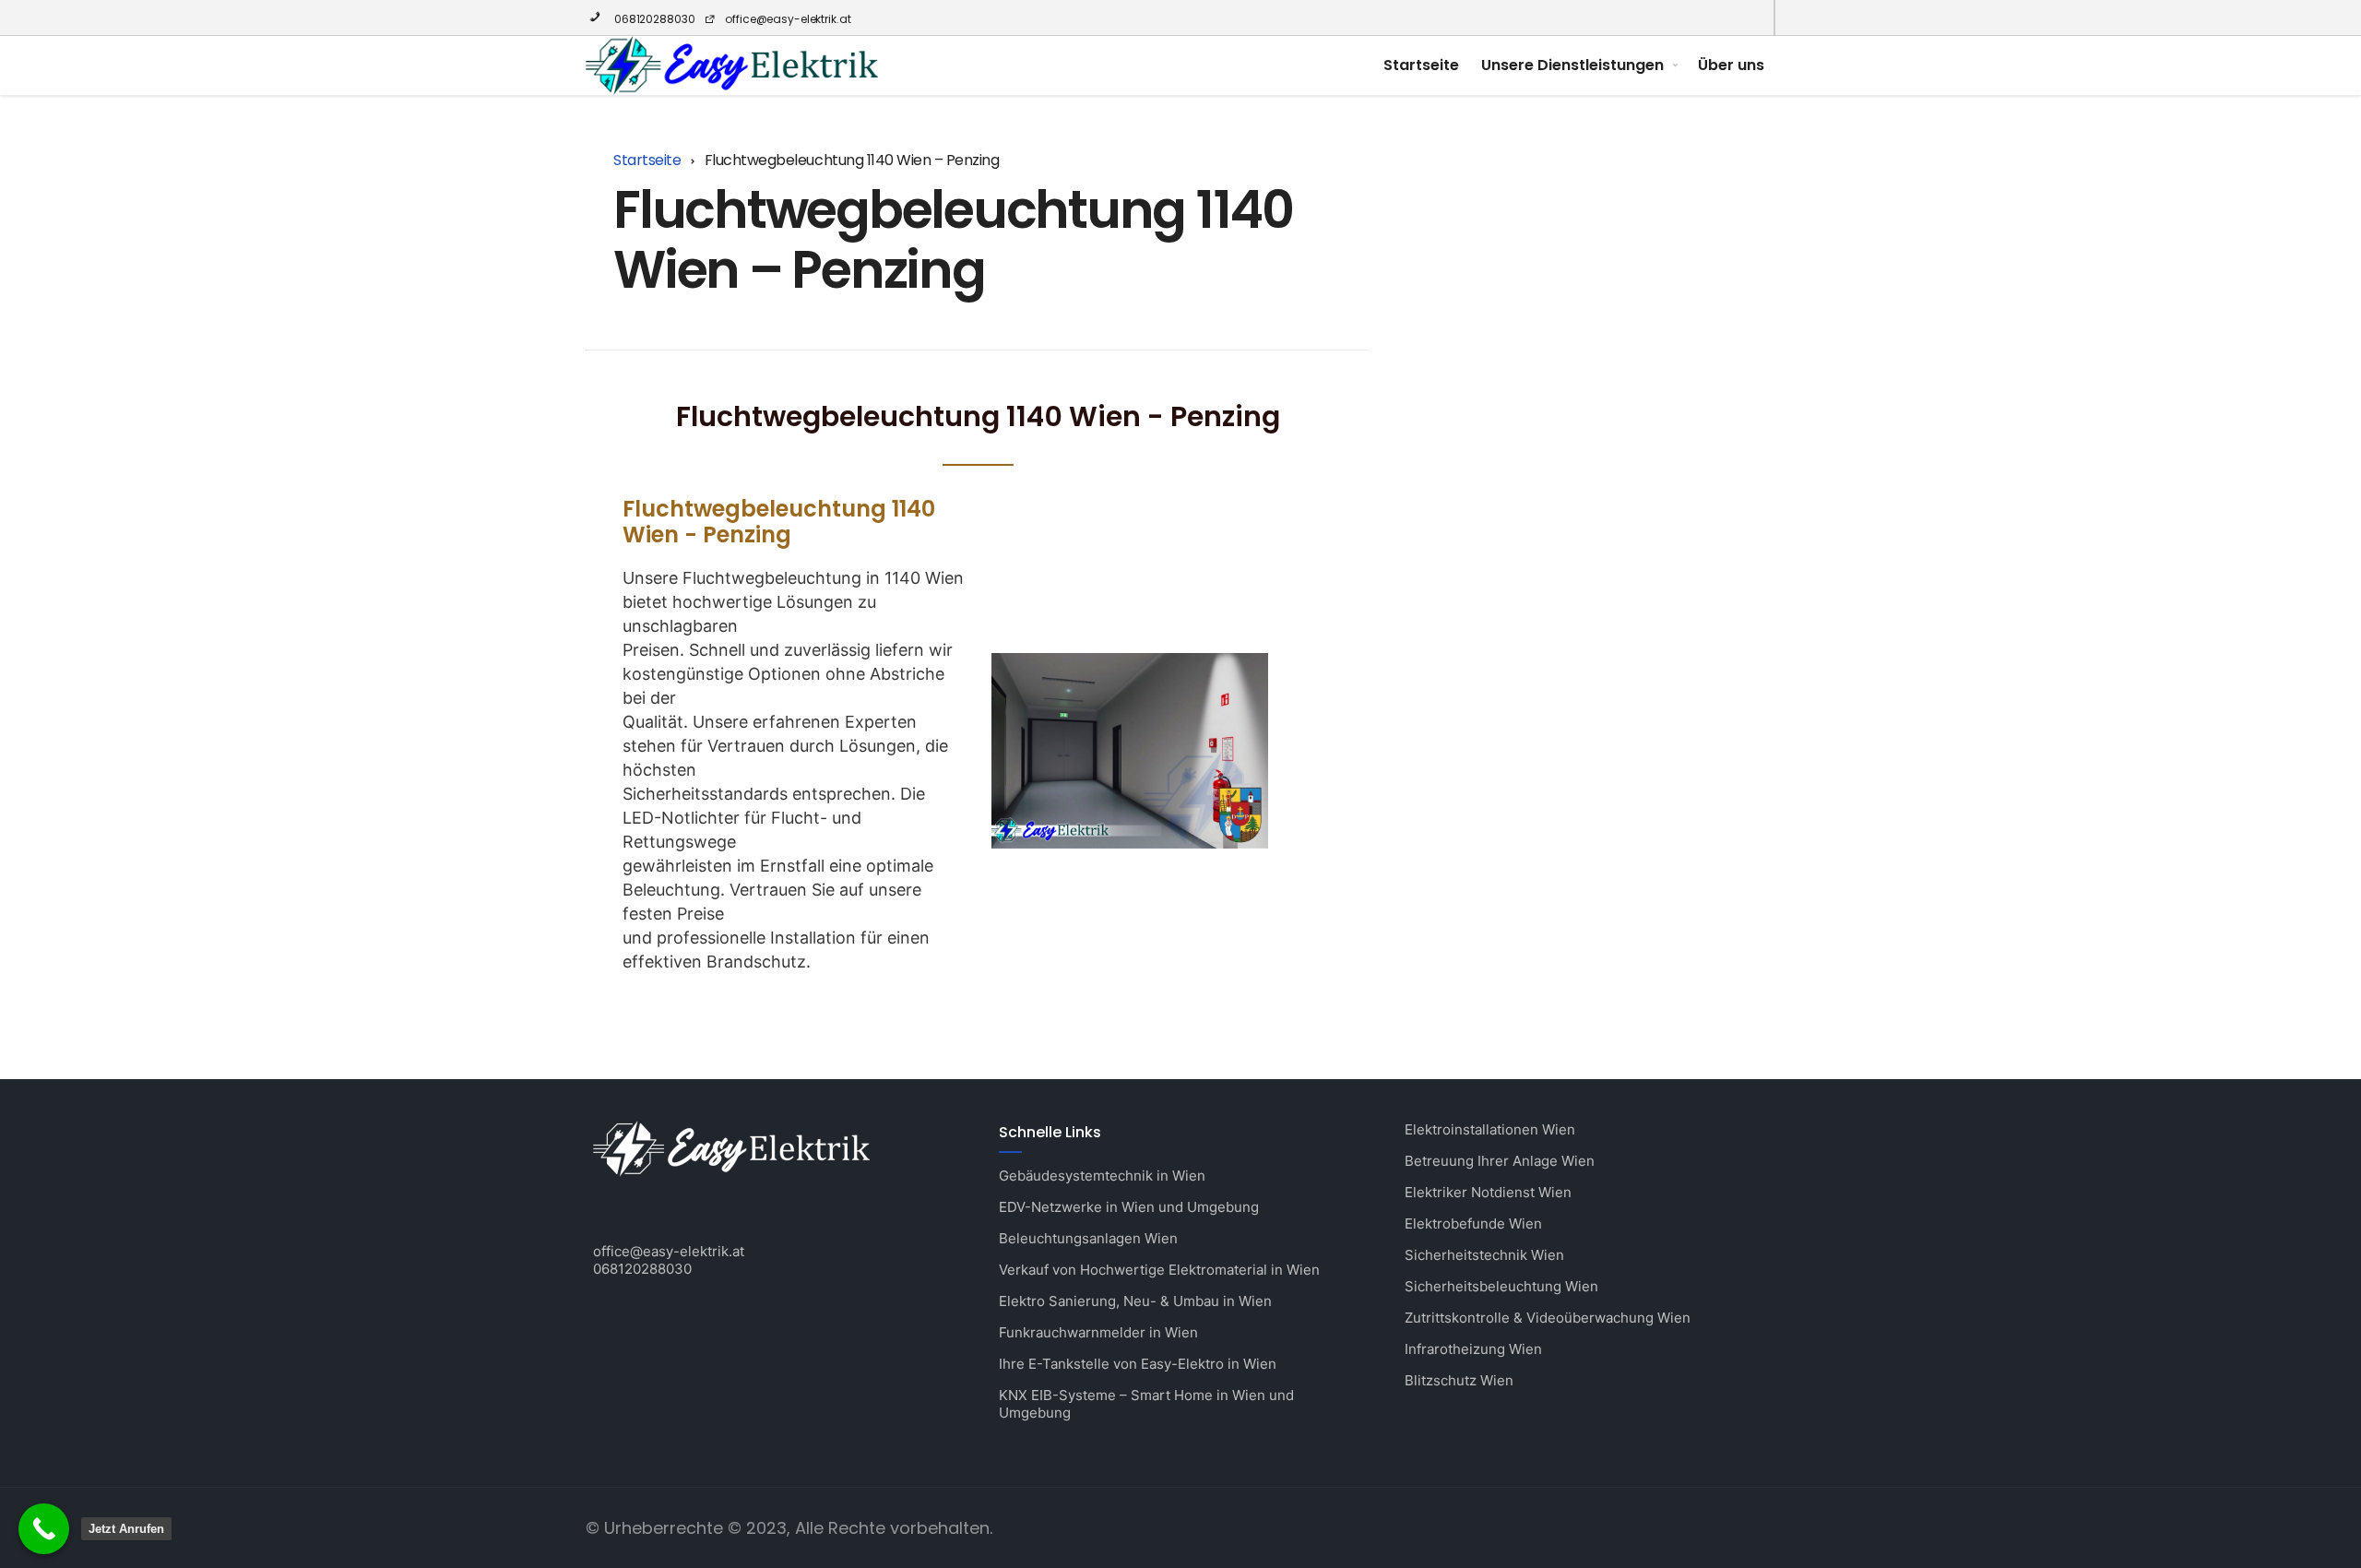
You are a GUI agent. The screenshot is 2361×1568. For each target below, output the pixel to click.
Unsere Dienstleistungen (1572, 65)
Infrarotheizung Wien (1473, 1349)
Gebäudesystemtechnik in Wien (1102, 1176)
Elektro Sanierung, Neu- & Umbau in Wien (1135, 1301)
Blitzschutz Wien (1459, 1380)
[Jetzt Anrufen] (44, 1529)
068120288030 (653, 19)
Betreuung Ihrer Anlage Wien (1500, 1161)
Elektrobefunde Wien (1473, 1224)
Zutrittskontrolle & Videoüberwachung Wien (1548, 1318)
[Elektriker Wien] (732, 65)
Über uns (1731, 65)
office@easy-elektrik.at (788, 19)
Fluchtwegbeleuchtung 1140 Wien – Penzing (953, 239)
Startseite (1421, 65)
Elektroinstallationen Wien (1490, 1129)
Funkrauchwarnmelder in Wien (1098, 1332)
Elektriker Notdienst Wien (1488, 1192)
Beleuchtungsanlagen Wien (1088, 1238)
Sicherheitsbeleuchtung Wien (1501, 1286)
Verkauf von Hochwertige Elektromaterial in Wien (1159, 1270)
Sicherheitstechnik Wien (1484, 1255)
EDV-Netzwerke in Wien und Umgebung (1129, 1207)
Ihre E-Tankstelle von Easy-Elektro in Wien (1138, 1364)
